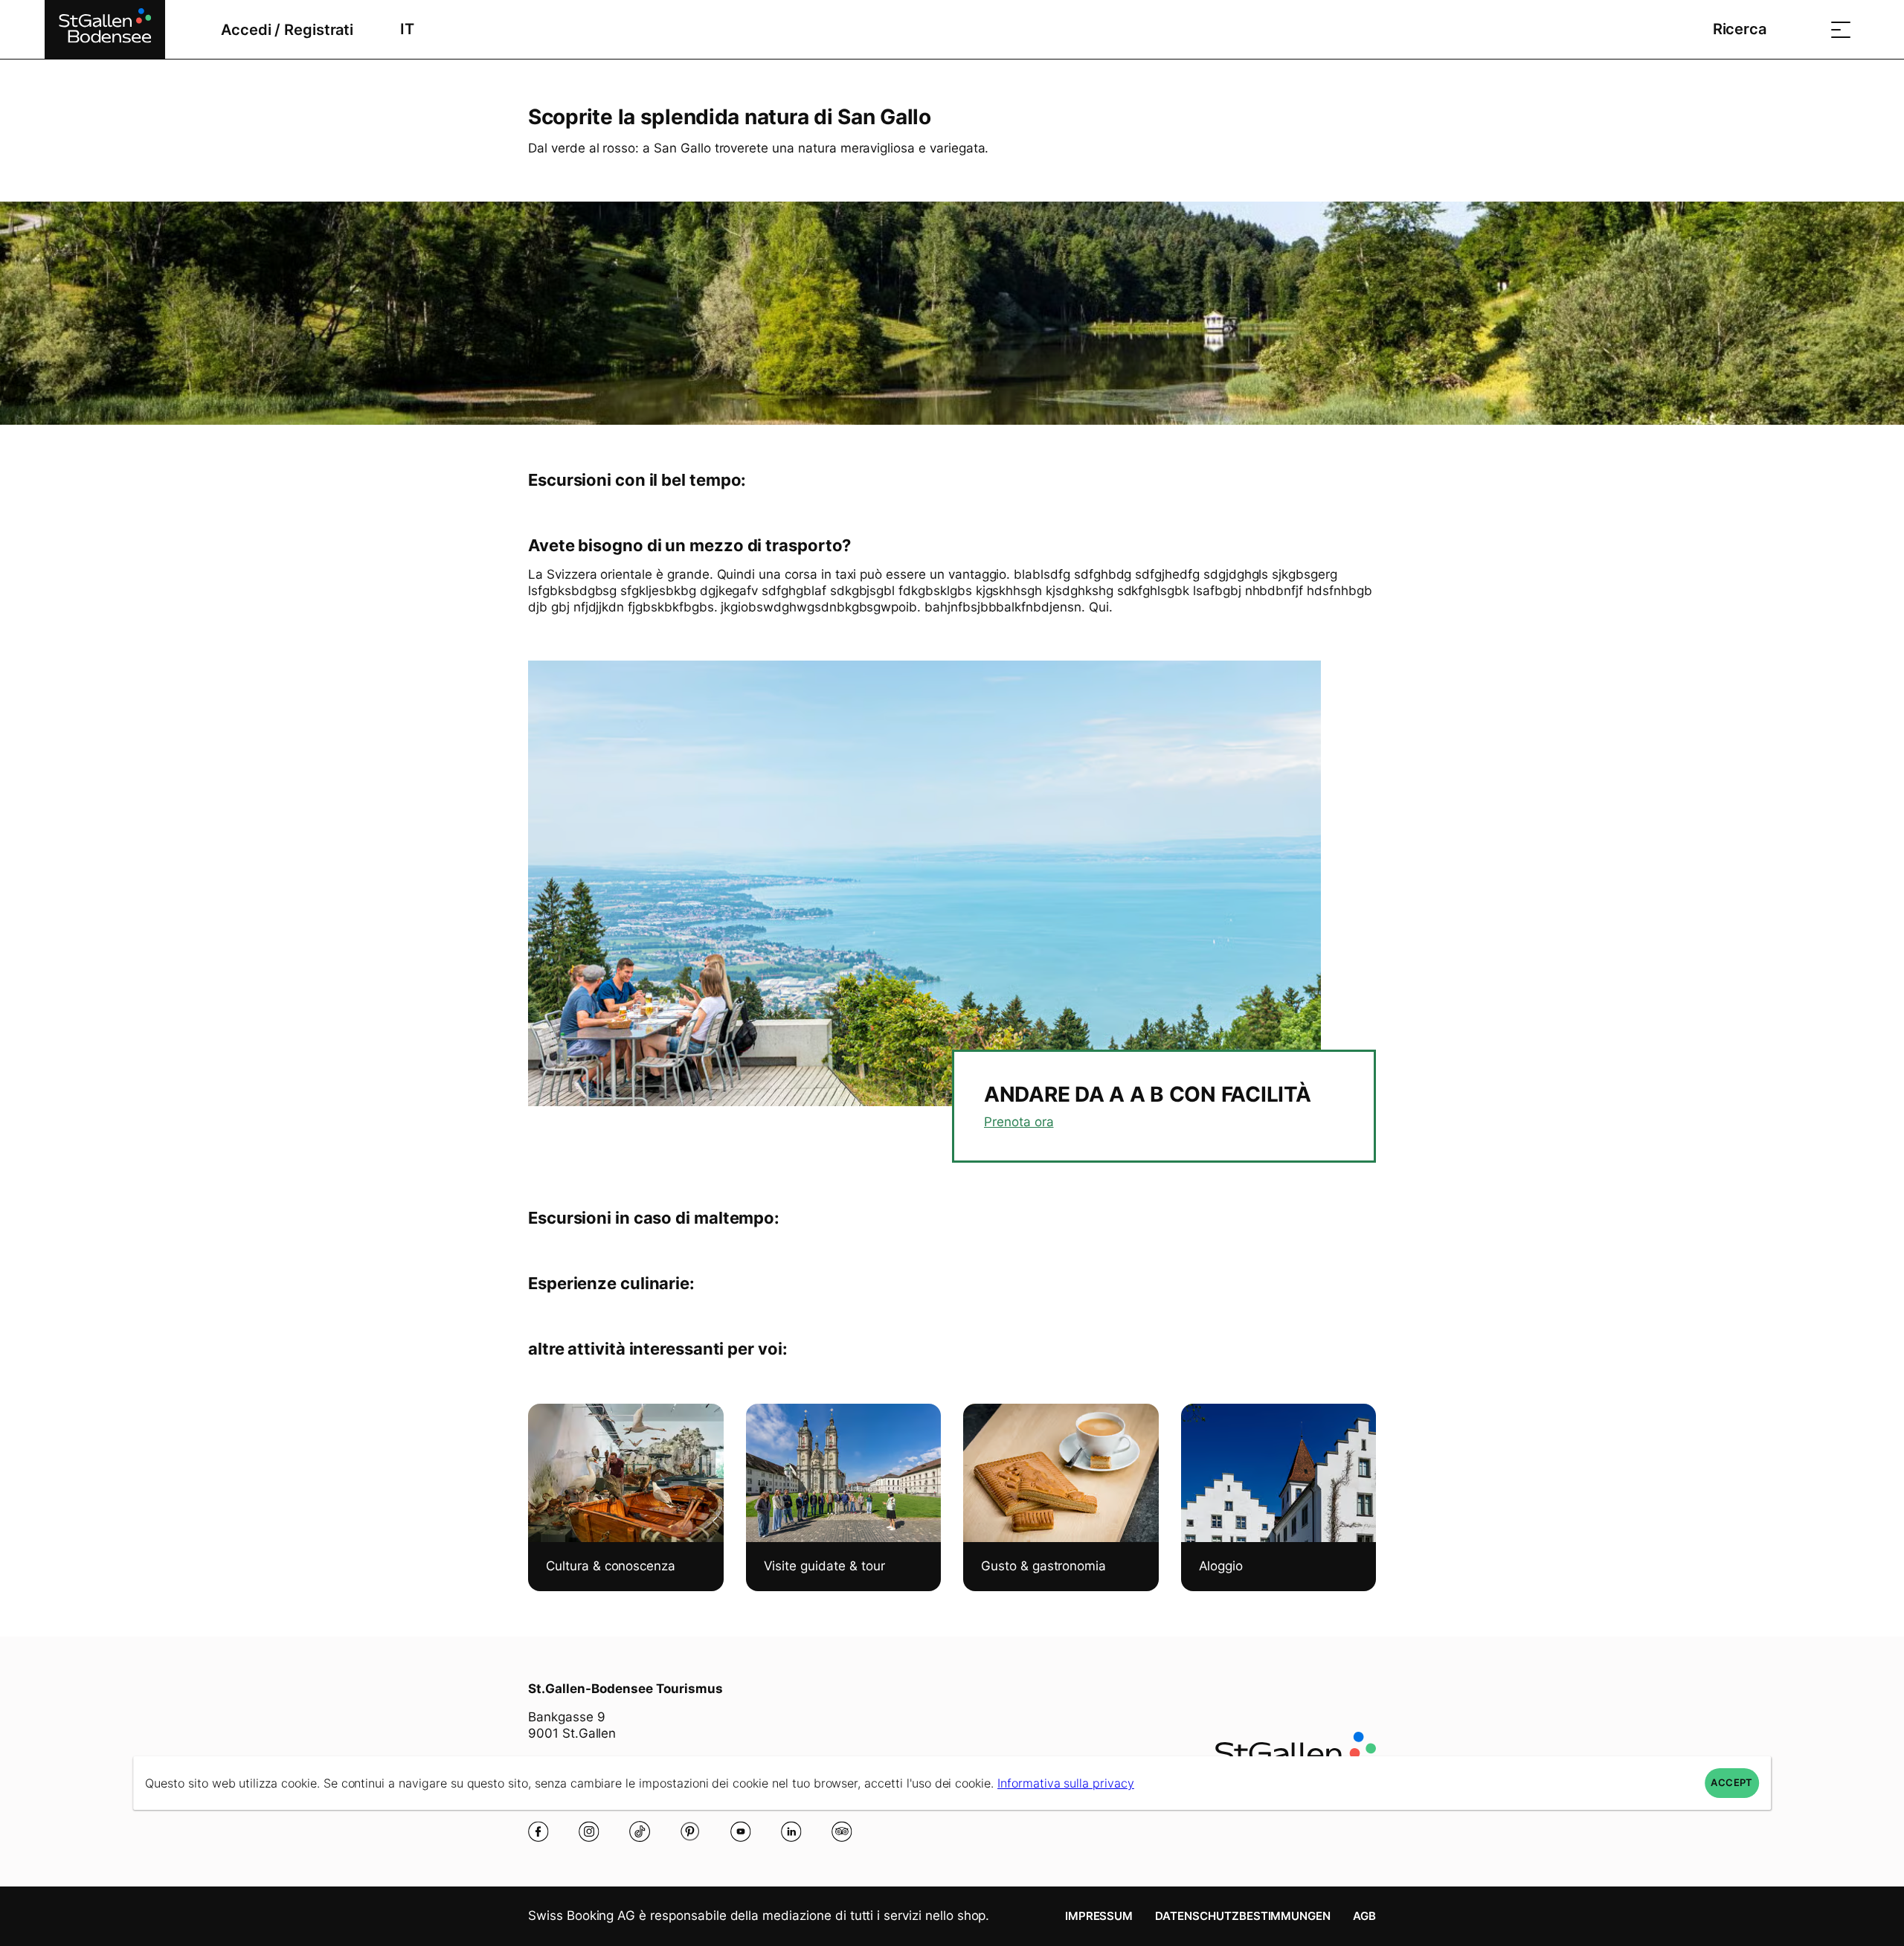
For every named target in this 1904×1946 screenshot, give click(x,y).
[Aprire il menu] (1841, 29)
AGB (1364, 1916)
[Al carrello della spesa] (1804, 29)
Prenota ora (1019, 1122)
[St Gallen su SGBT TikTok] (640, 1831)
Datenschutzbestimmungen (1243, 1916)
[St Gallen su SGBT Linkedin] (791, 1831)
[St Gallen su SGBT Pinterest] (690, 1831)
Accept (1731, 1783)
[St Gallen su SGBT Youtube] (741, 1831)
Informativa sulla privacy (1066, 1783)
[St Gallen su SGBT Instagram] (589, 1831)
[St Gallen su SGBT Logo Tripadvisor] (842, 1831)
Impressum (1099, 1916)
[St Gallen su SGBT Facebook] (538, 1831)
